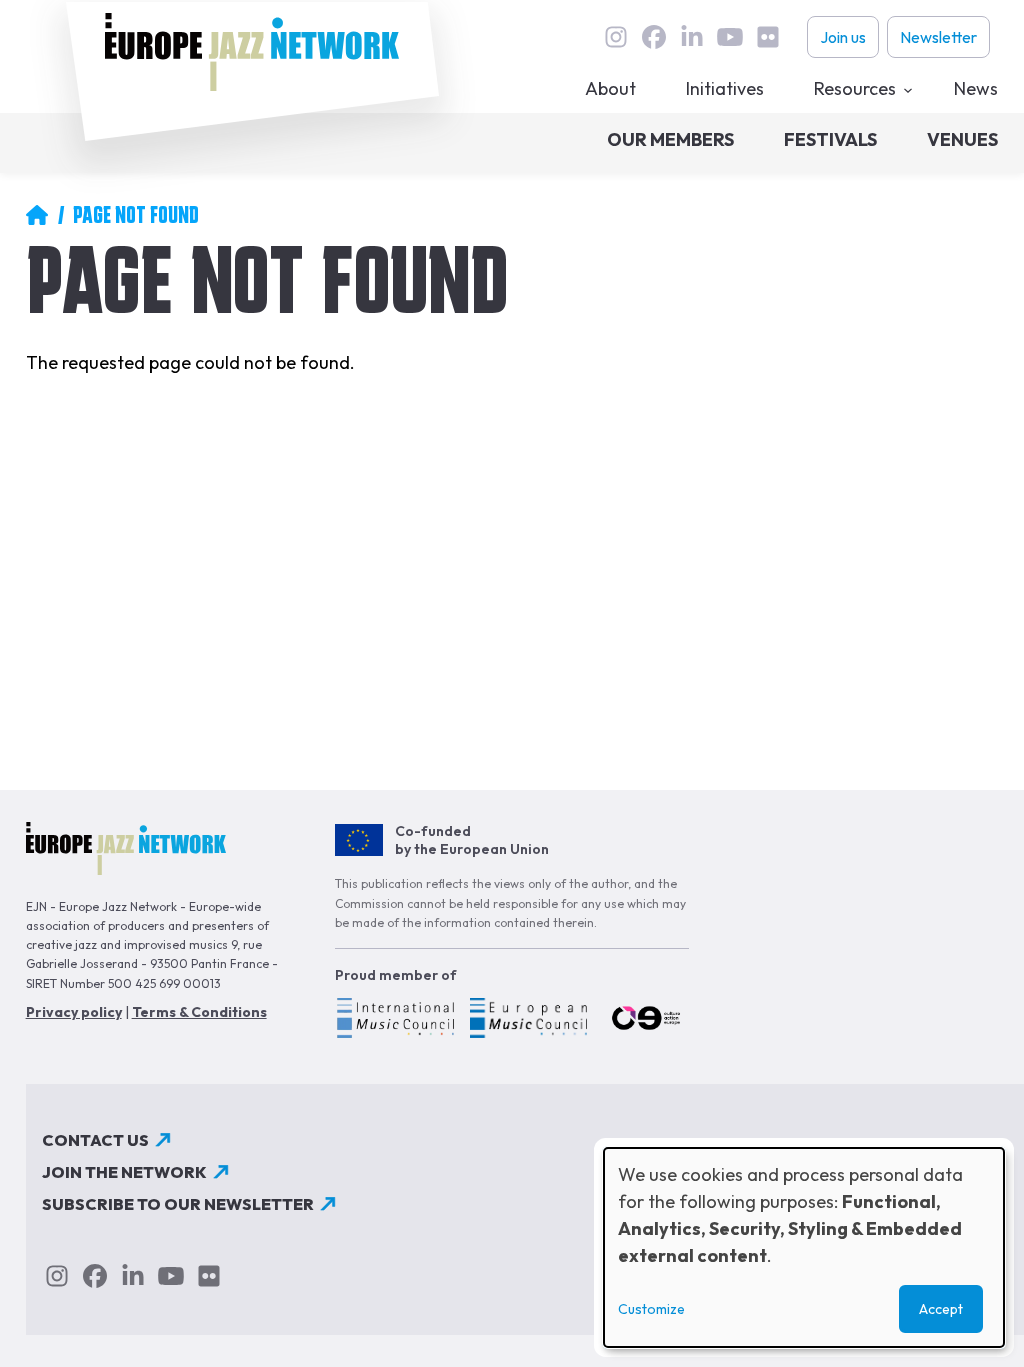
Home (37, 215)
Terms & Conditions (199, 1012)
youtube (730, 37)
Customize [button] (651, 1309)
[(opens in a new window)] (394, 1021)
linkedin (692, 37)
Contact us (95, 1140)
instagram (616, 37)
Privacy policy (74, 1012)
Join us (843, 37)
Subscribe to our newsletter (178, 1204)
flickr (768, 37)
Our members (670, 139)
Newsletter (938, 37)
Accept (941, 1309)
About (610, 88)
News (976, 88)
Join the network (124, 1172)
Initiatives (725, 88)
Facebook (654, 37)
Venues (962, 139)
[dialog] (804, 1247)
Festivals (830, 139)
